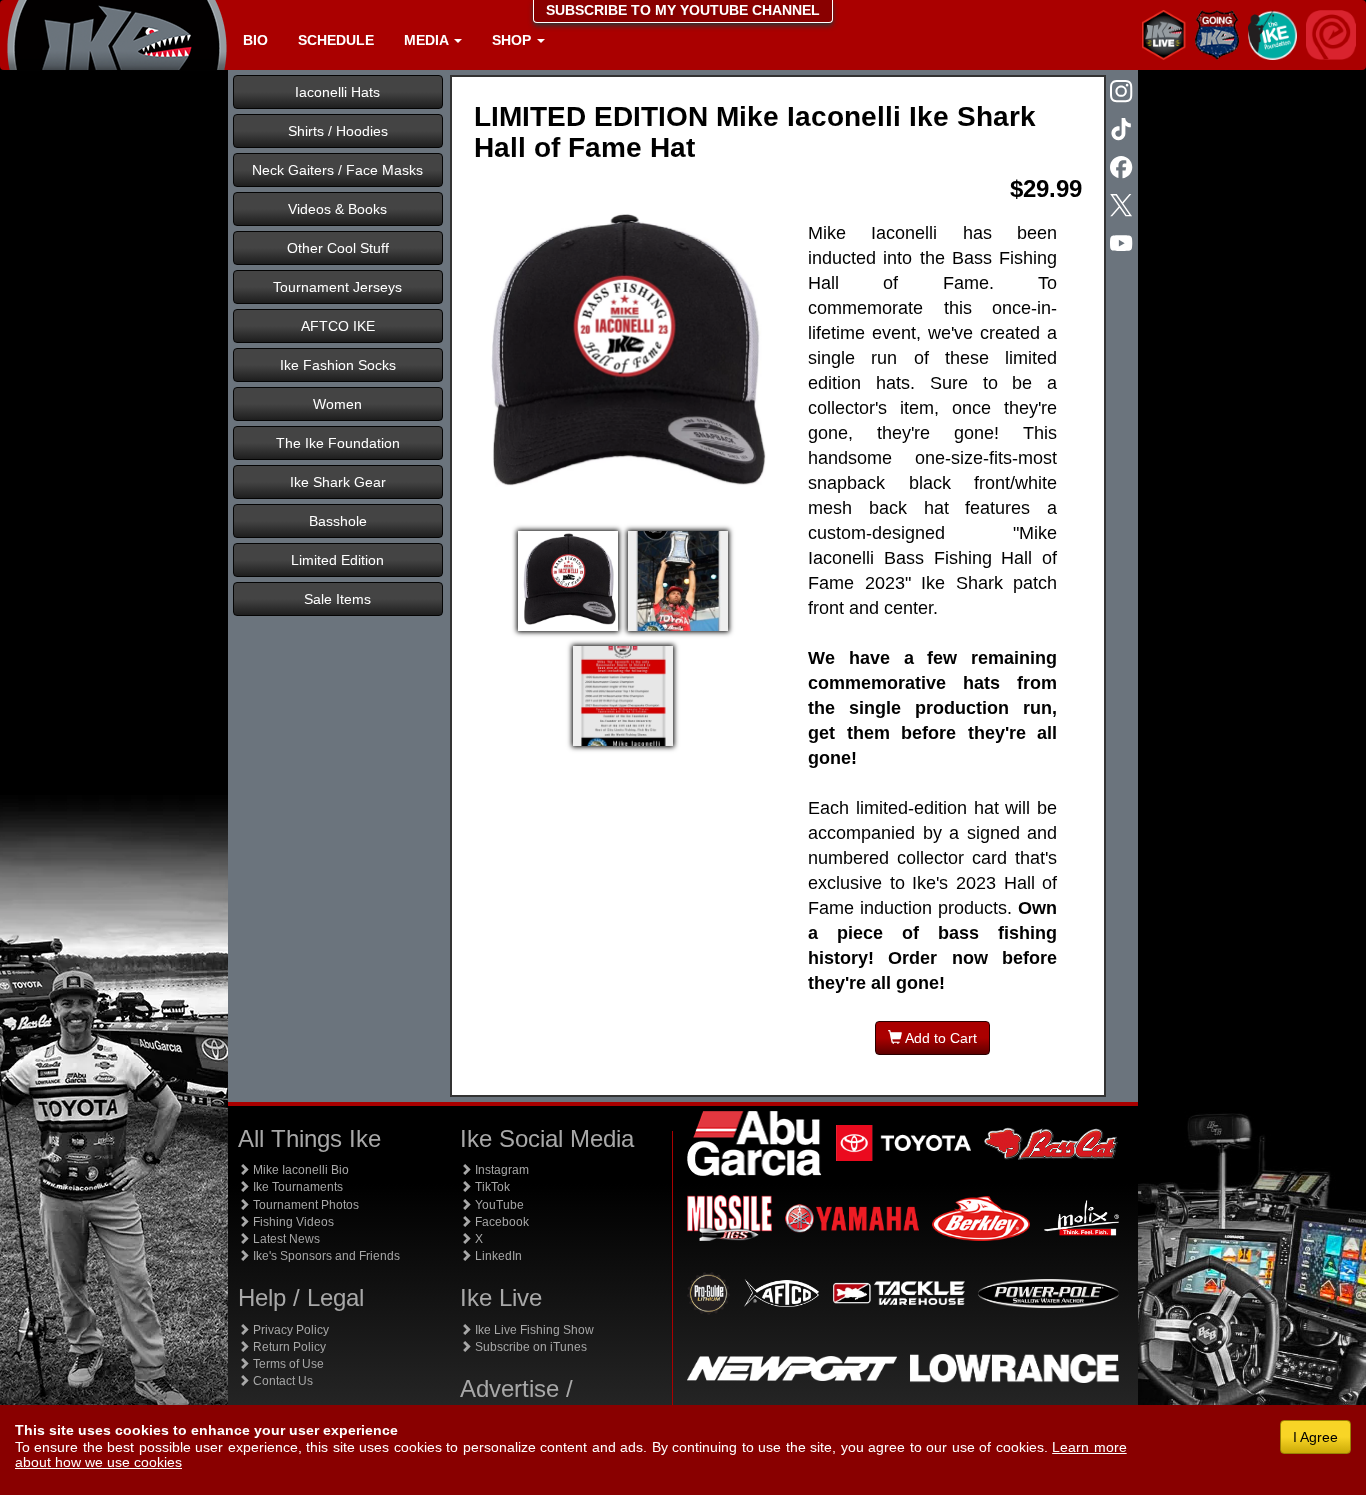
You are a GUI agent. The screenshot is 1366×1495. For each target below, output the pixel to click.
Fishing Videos (292, 1222)
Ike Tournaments (296, 1187)
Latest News (285, 1239)
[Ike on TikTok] (1123, 131)
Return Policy (288, 1347)
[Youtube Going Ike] (1123, 245)
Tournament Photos (304, 1205)
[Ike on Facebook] (1123, 169)
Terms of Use (287, 1364)
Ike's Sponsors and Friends (325, 1256)
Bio (255, 40)
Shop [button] (513, 40)
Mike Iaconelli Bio (299, 1170)
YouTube (498, 1205)
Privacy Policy (289, 1330)
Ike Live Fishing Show (533, 1330)
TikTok (491, 1187)
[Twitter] (1123, 207)
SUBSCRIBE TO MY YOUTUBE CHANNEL (683, 10)
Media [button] (428, 40)
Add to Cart (939, 1038)
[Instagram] (1123, 93)
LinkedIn (497, 1256)
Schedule (336, 40)
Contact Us (281, 1381)
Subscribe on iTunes (529, 1347)
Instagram (500, 1170)
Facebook (500, 1222)
